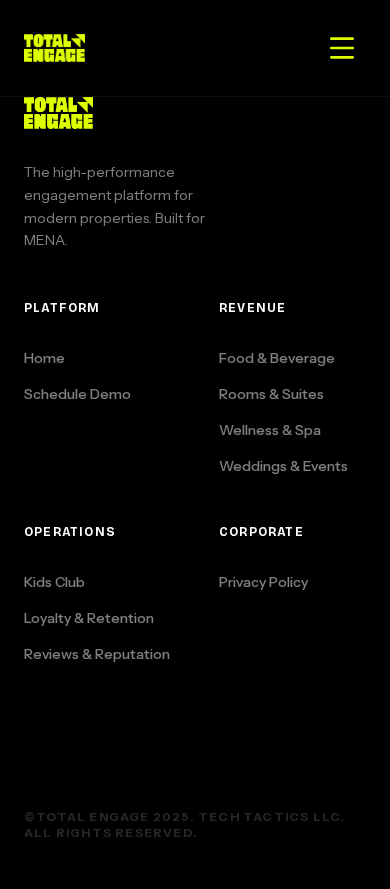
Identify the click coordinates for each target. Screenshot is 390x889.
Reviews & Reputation (97, 654)
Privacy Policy (263, 582)
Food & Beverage (277, 358)
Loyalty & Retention (89, 618)
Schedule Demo (77, 394)
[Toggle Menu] (342, 48)
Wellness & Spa (270, 430)
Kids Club (54, 582)
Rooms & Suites (271, 394)
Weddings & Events (283, 466)
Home (44, 358)
